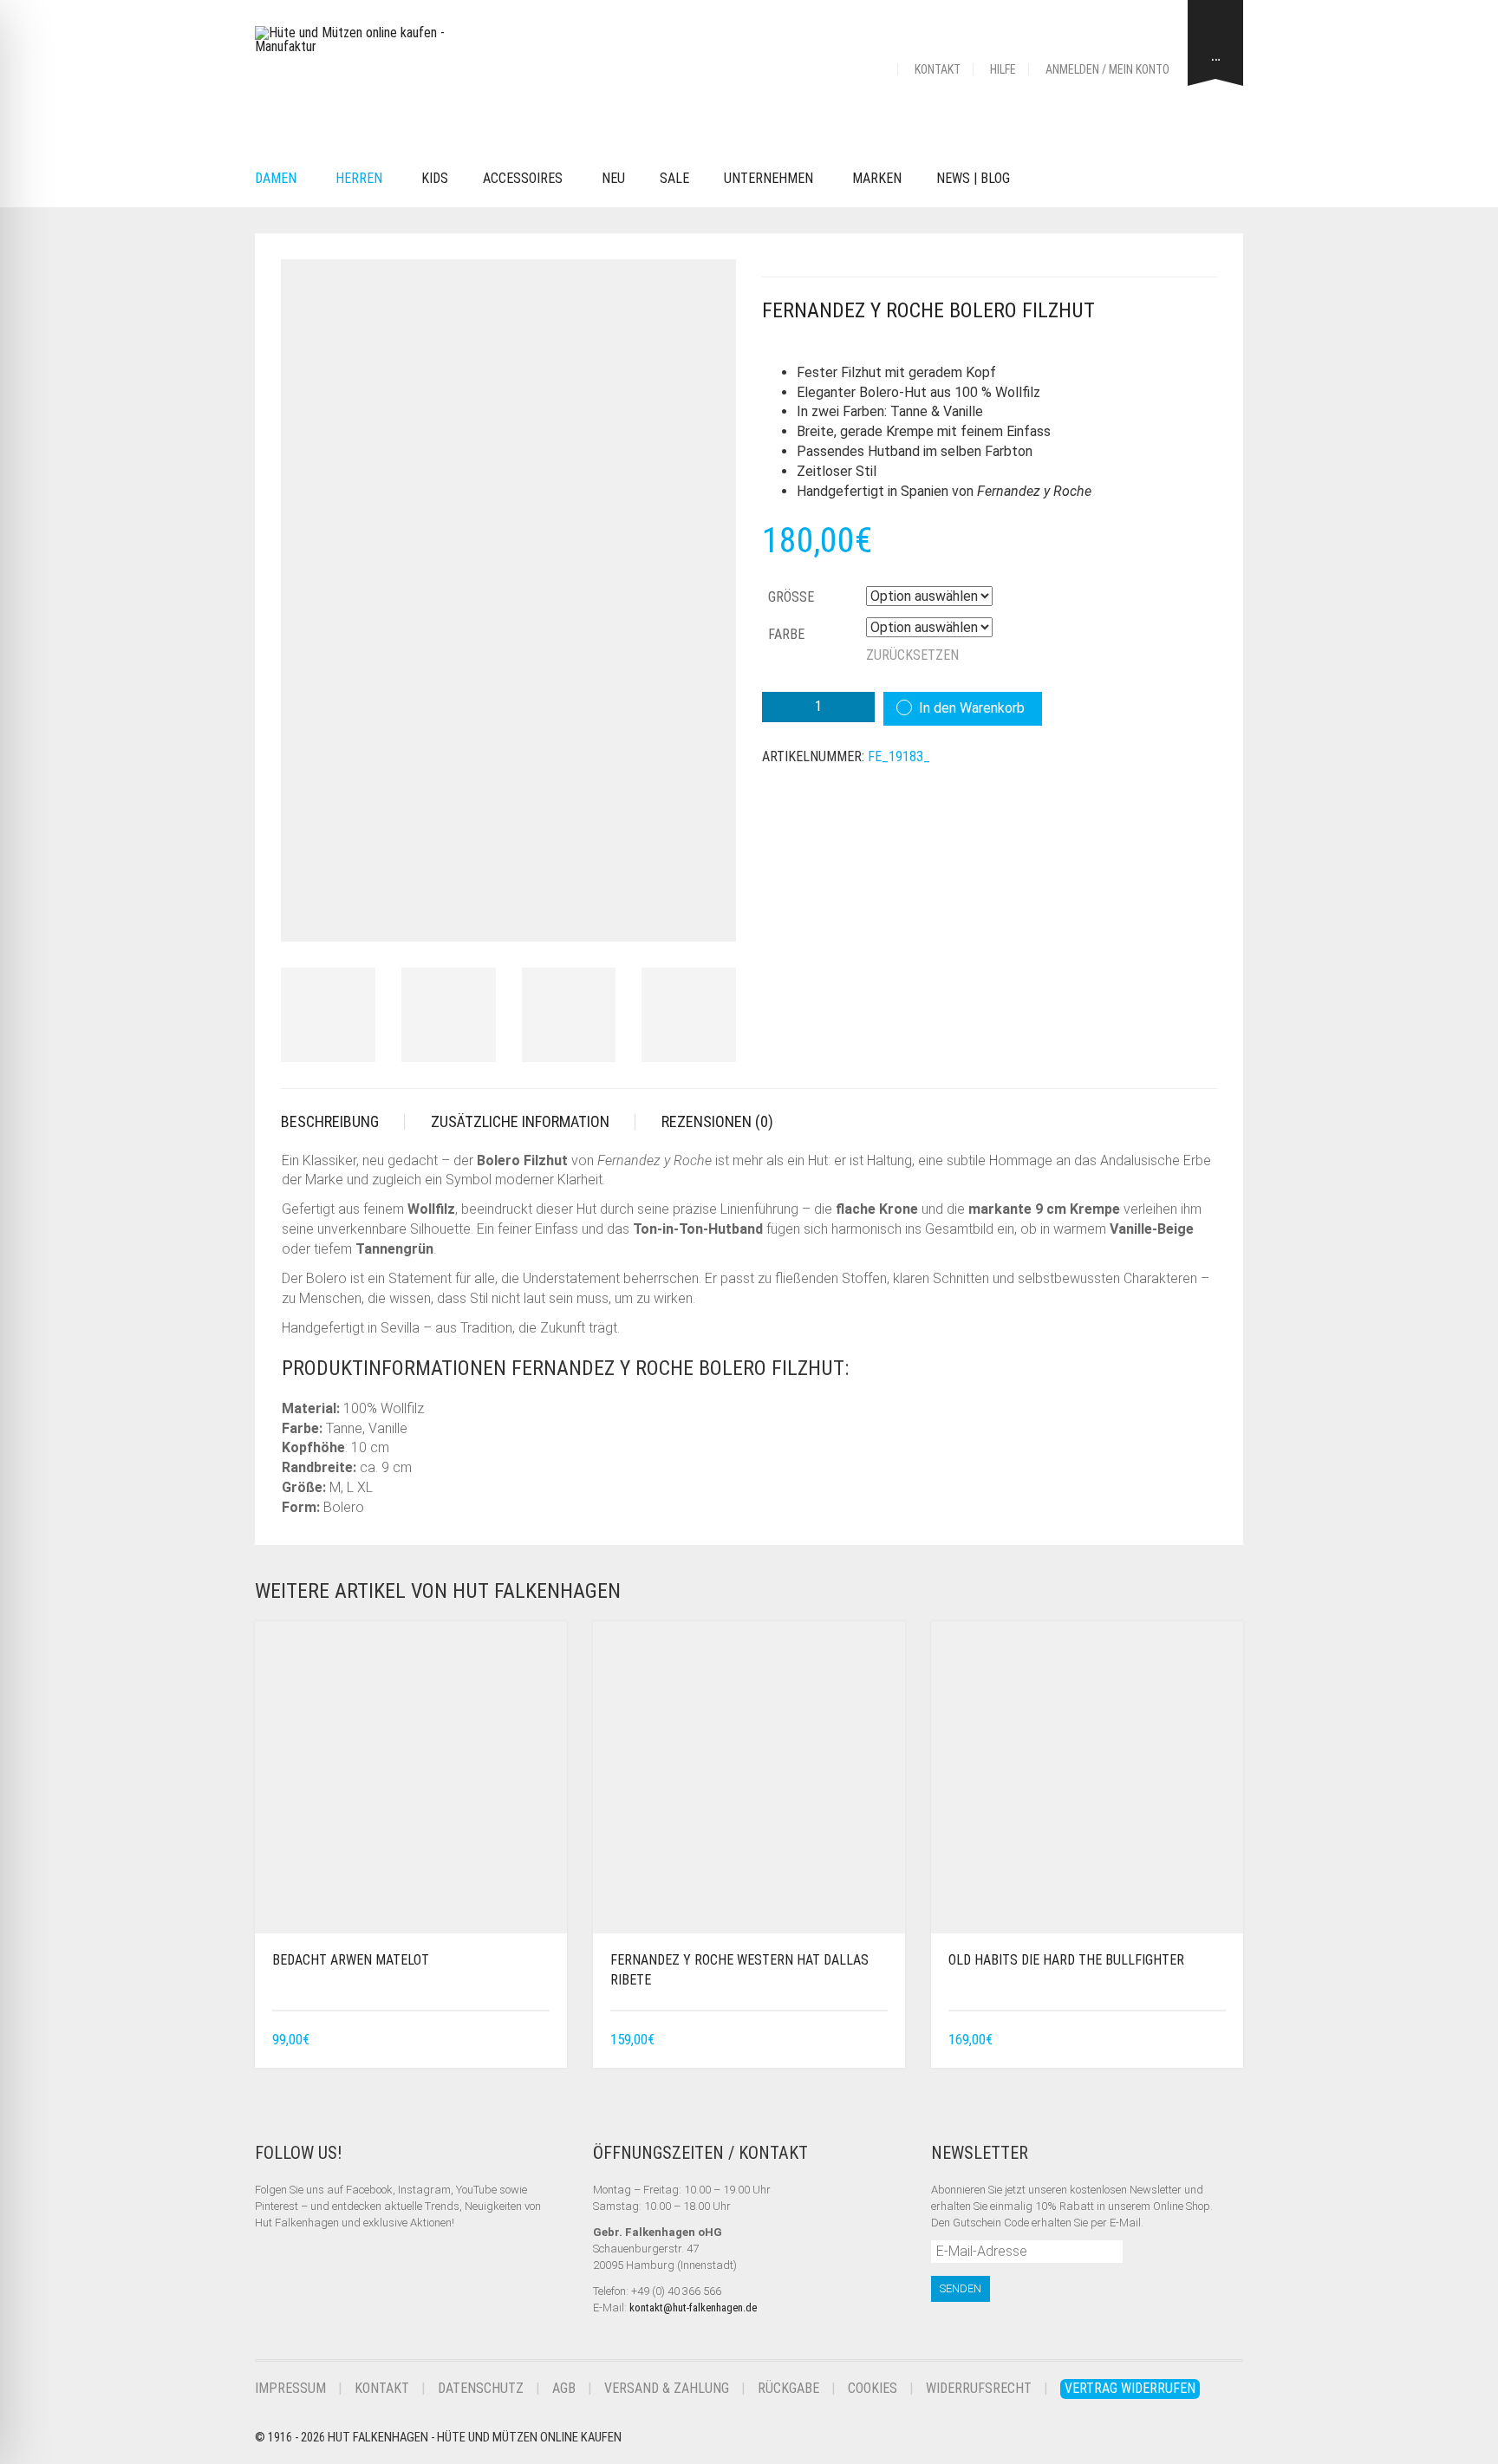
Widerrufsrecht (979, 2388)
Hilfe (1003, 69)
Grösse (791, 597)
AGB (564, 2388)
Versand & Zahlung (667, 2388)
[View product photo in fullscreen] (707, 912)
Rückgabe (788, 2388)
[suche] (1054, 179)
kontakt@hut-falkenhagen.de (693, 2308)
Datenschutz (481, 2388)
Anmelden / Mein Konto (1107, 69)
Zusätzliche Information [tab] (520, 1121)
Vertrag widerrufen (1130, 2388)
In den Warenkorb (972, 708)
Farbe (786, 634)
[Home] (876, 69)
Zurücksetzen (912, 655)
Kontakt (938, 69)
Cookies (873, 2388)
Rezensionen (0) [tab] (717, 1121)
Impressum (290, 2388)
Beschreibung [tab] (330, 1121)
